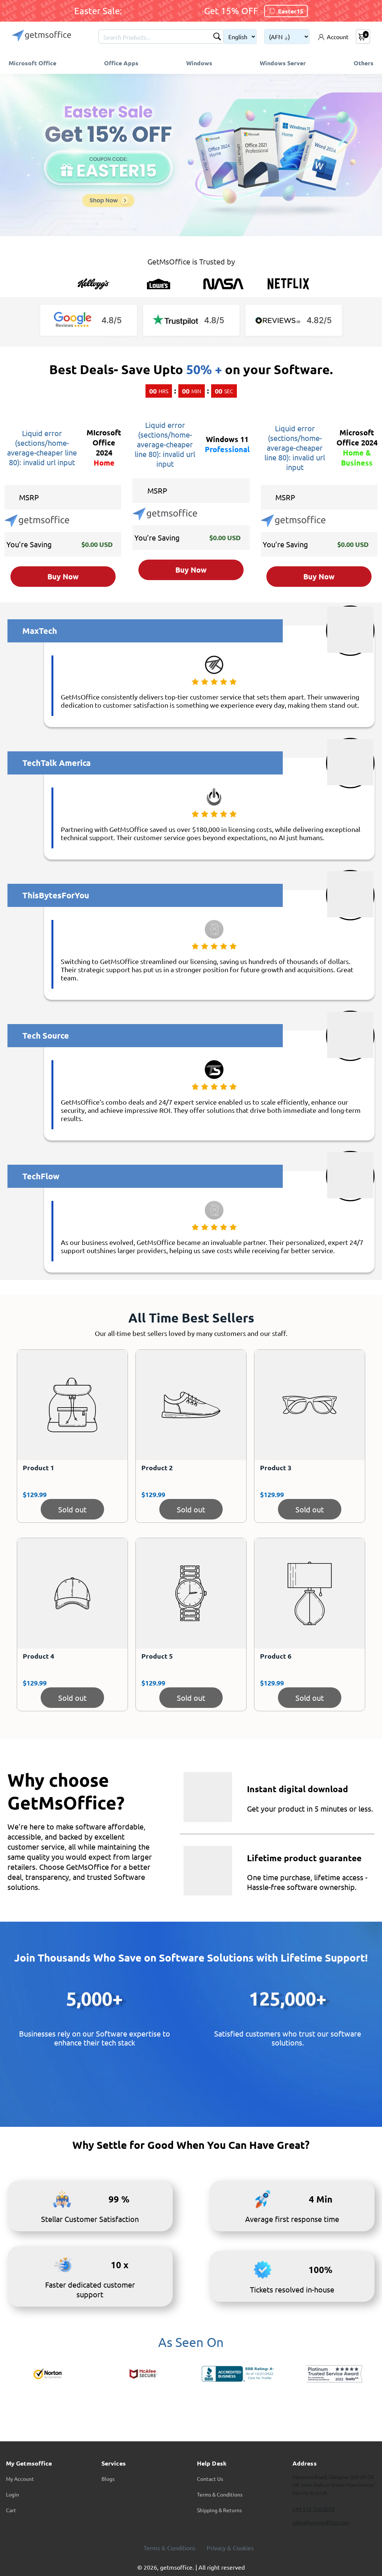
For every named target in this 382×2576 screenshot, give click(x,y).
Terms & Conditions (220, 2494)
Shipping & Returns (219, 2510)
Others (364, 63)
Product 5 (157, 1656)
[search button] (217, 37)
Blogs (108, 2479)
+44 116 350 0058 (314, 2509)
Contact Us (210, 2479)
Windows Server (283, 63)
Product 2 (157, 1467)
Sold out (72, 1509)
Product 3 (276, 1467)
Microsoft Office (32, 63)
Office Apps (121, 63)
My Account (20, 2479)
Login (12, 2494)
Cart (11, 2510)
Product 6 (276, 1656)
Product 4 (38, 1656)
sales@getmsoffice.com (321, 2522)
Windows (199, 63)
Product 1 (38, 1467)
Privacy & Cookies (230, 2548)
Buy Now (63, 576)
